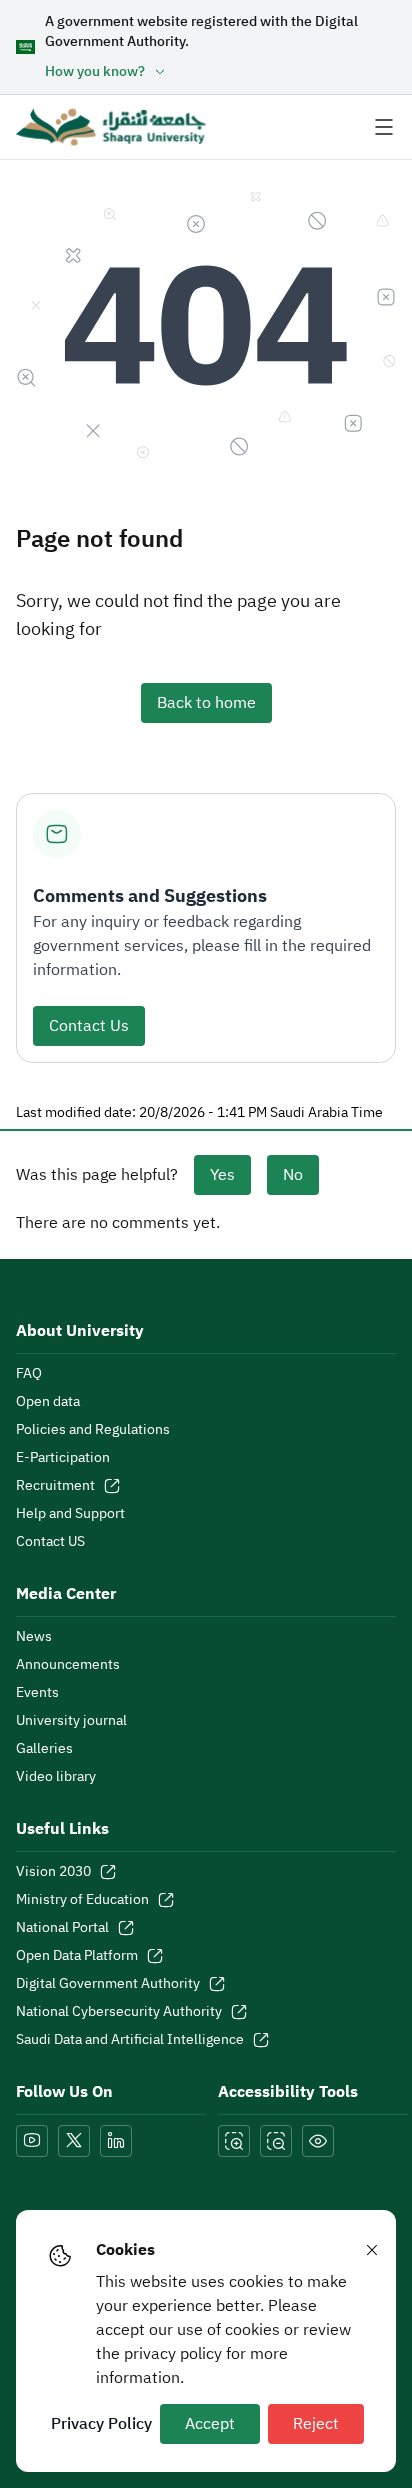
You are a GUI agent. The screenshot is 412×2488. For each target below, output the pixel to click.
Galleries (44, 1749)
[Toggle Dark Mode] (318, 2141)
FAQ (29, 1374)
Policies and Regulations (93, 1430)
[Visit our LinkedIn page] (116, 2141)
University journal (71, 1721)
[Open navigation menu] (384, 127)
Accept (210, 2424)
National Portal (62, 1928)
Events (37, 1693)
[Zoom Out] (276, 2141)
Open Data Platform (77, 1956)
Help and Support (70, 1514)
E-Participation (63, 1458)
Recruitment (55, 1486)
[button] (220, 72)
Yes (222, 1175)
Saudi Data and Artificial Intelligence (130, 2040)
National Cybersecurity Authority (119, 2012)
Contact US (50, 1542)
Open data (48, 1402)
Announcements (68, 1665)
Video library (56, 1777)
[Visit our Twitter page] (74, 2141)
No (293, 1175)
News (34, 1637)
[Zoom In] (234, 2141)
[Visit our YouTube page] (32, 2141)
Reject (316, 2424)
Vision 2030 (53, 1872)
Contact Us (89, 1026)
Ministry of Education (82, 1900)
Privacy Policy (101, 2424)
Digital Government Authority (108, 1984)
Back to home (206, 703)
